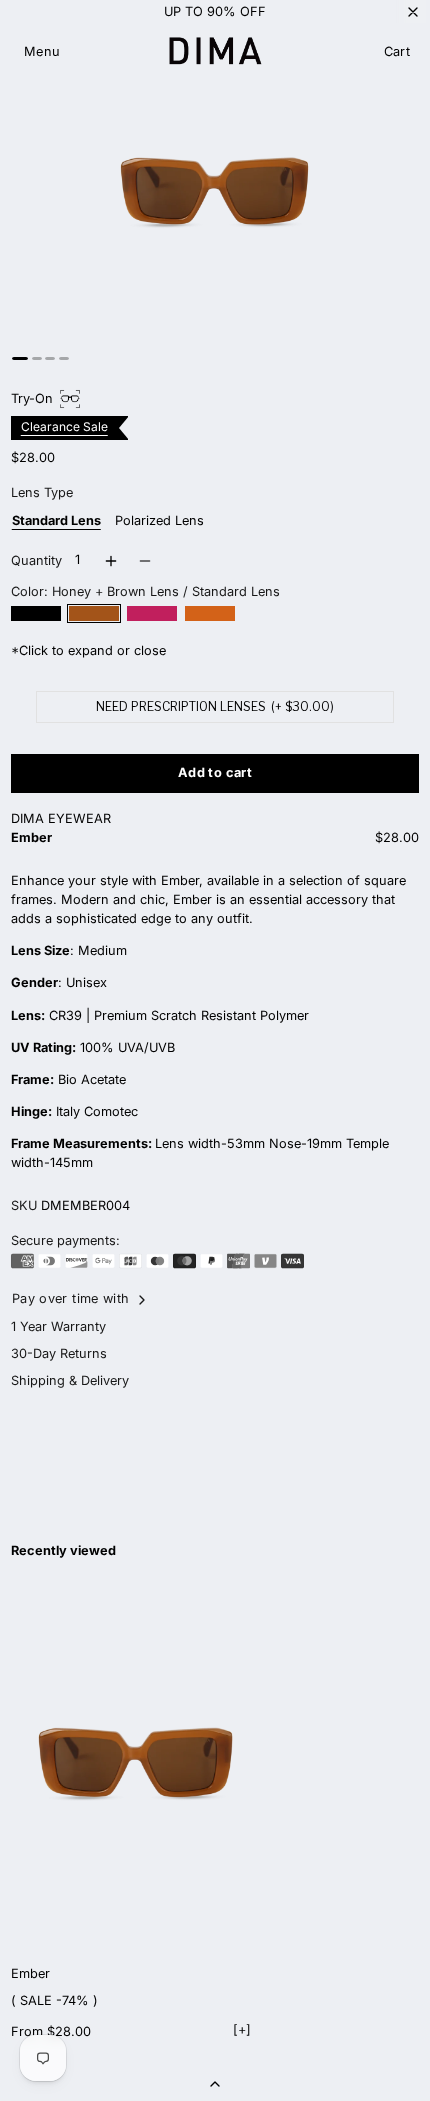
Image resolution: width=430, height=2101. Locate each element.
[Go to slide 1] (20, 359)
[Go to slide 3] (50, 359)
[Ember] (136, 1764)
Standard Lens (56, 520)
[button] (42, 52)
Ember (30, 1973)
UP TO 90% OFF (215, 11)
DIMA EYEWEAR (61, 818)
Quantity (36, 560)
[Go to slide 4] (63, 359)
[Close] (413, 11)
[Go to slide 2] (37, 359)
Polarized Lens (159, 520)
